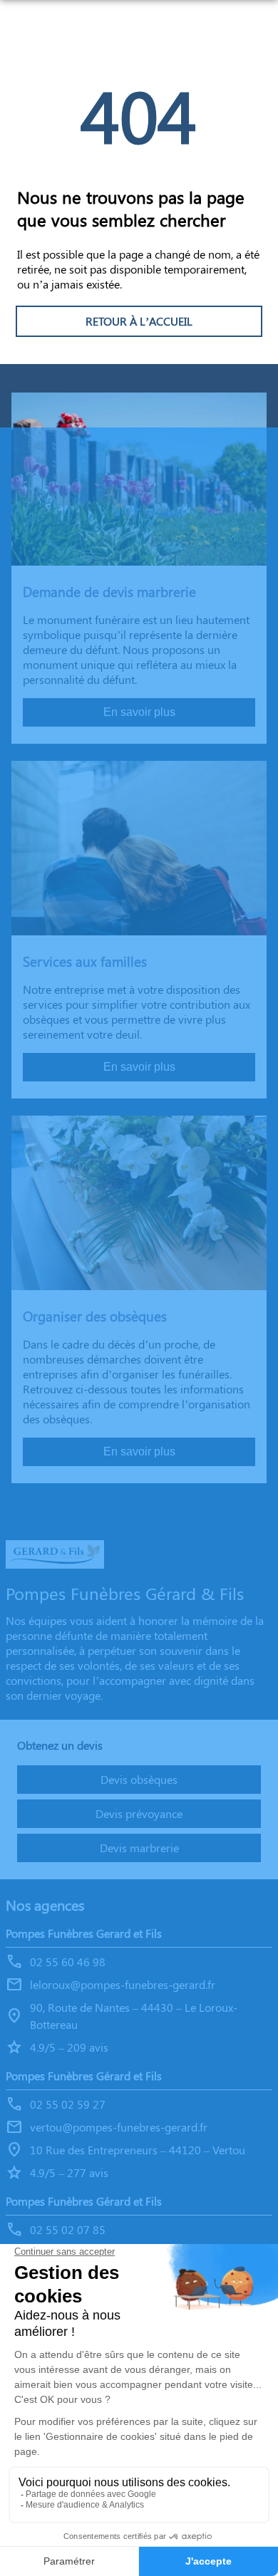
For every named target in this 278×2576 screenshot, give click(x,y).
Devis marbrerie (139, 1848)
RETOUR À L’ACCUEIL (139, 321)
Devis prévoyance (139, 1813)
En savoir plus (139, 712)
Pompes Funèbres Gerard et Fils (84, 1933)
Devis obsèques (139, 1779)
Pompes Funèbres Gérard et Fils (84, 2076)
